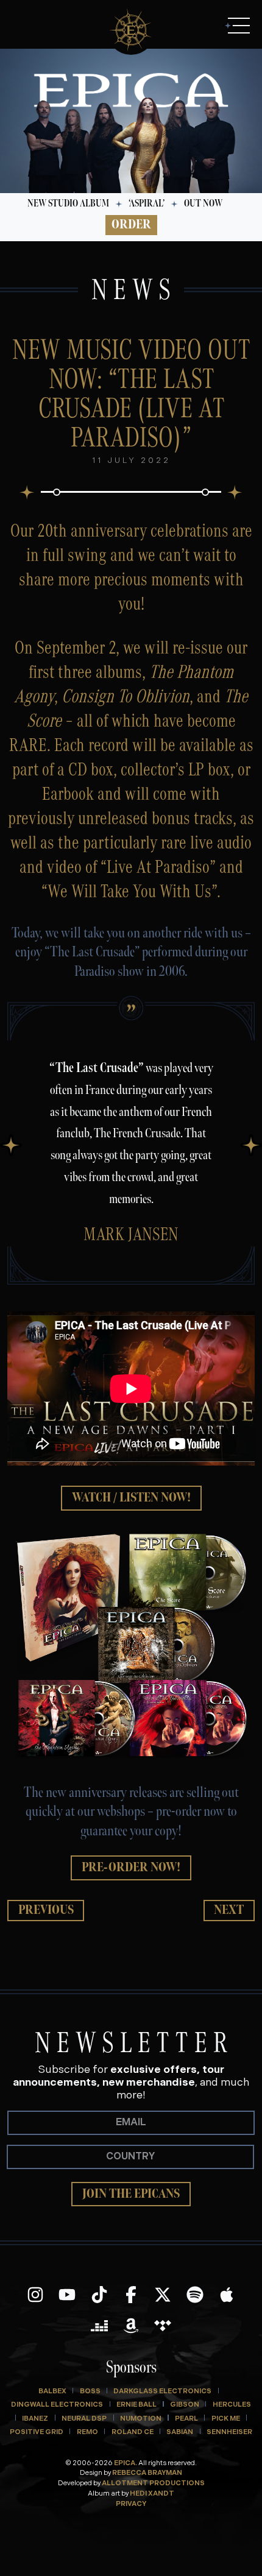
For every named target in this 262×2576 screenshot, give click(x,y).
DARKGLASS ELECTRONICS (162, 2392)
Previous (46, 1910)
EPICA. (126, 2464)
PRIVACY (131, 2504)
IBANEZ (35, 2419)
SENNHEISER (229, 2433)
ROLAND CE (133, 2433)
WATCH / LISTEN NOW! (131, 1498)
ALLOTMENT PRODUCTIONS (153, 2484)
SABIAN (180, 2433)
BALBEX (52, 2392)
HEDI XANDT (152, 2494)
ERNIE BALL (136, 2405)
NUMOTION (141, 2419)
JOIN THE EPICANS (131, 2194)
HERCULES (232, 2405)
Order (131, 224)
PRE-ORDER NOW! (131, 1867)
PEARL (186, 2419)
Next (229, 1910)
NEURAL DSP (84, 2419)
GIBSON (185, 2405)
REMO (87, 2433)
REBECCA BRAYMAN (147, 2473)
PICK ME (226, 2419)
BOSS (90, 2392)
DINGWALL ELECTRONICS (57, 2405)
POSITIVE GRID (37, 2433)
